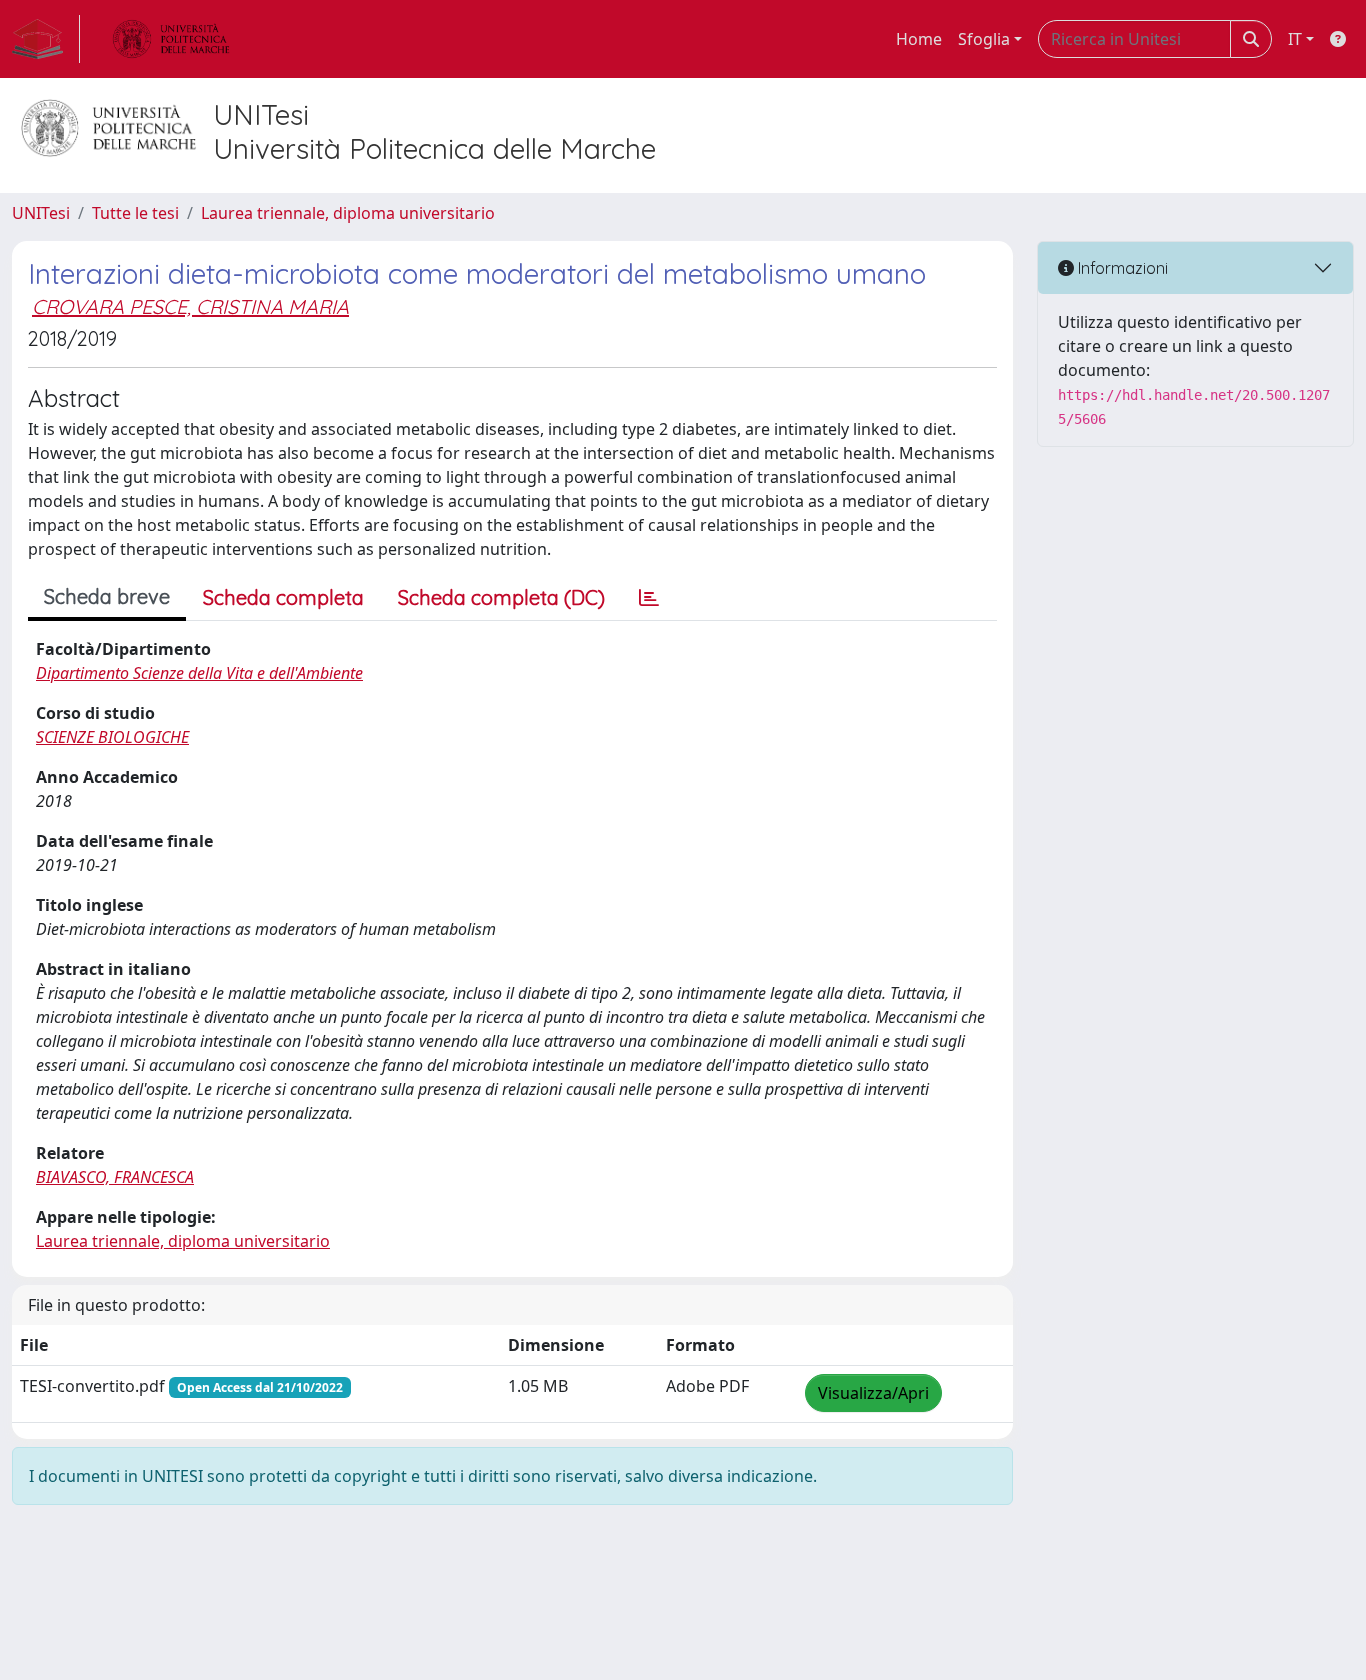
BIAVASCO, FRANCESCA (115, 1177)
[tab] (649, 598)
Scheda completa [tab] (283, 597)
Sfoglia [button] (984, 39)
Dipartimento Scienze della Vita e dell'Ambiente (199, 673)
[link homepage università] (171, 39)
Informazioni (1121, 268)
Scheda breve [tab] (107, 596)
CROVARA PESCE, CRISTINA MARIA (190, 306)
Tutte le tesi (135, 213)
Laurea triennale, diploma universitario (348, 213)
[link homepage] (46, 39)
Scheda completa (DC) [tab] (501, 597)
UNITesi (41, 213)
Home (919, 39)
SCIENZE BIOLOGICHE (112, 737)
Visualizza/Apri (873, 1393)
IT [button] (1295, 39)
